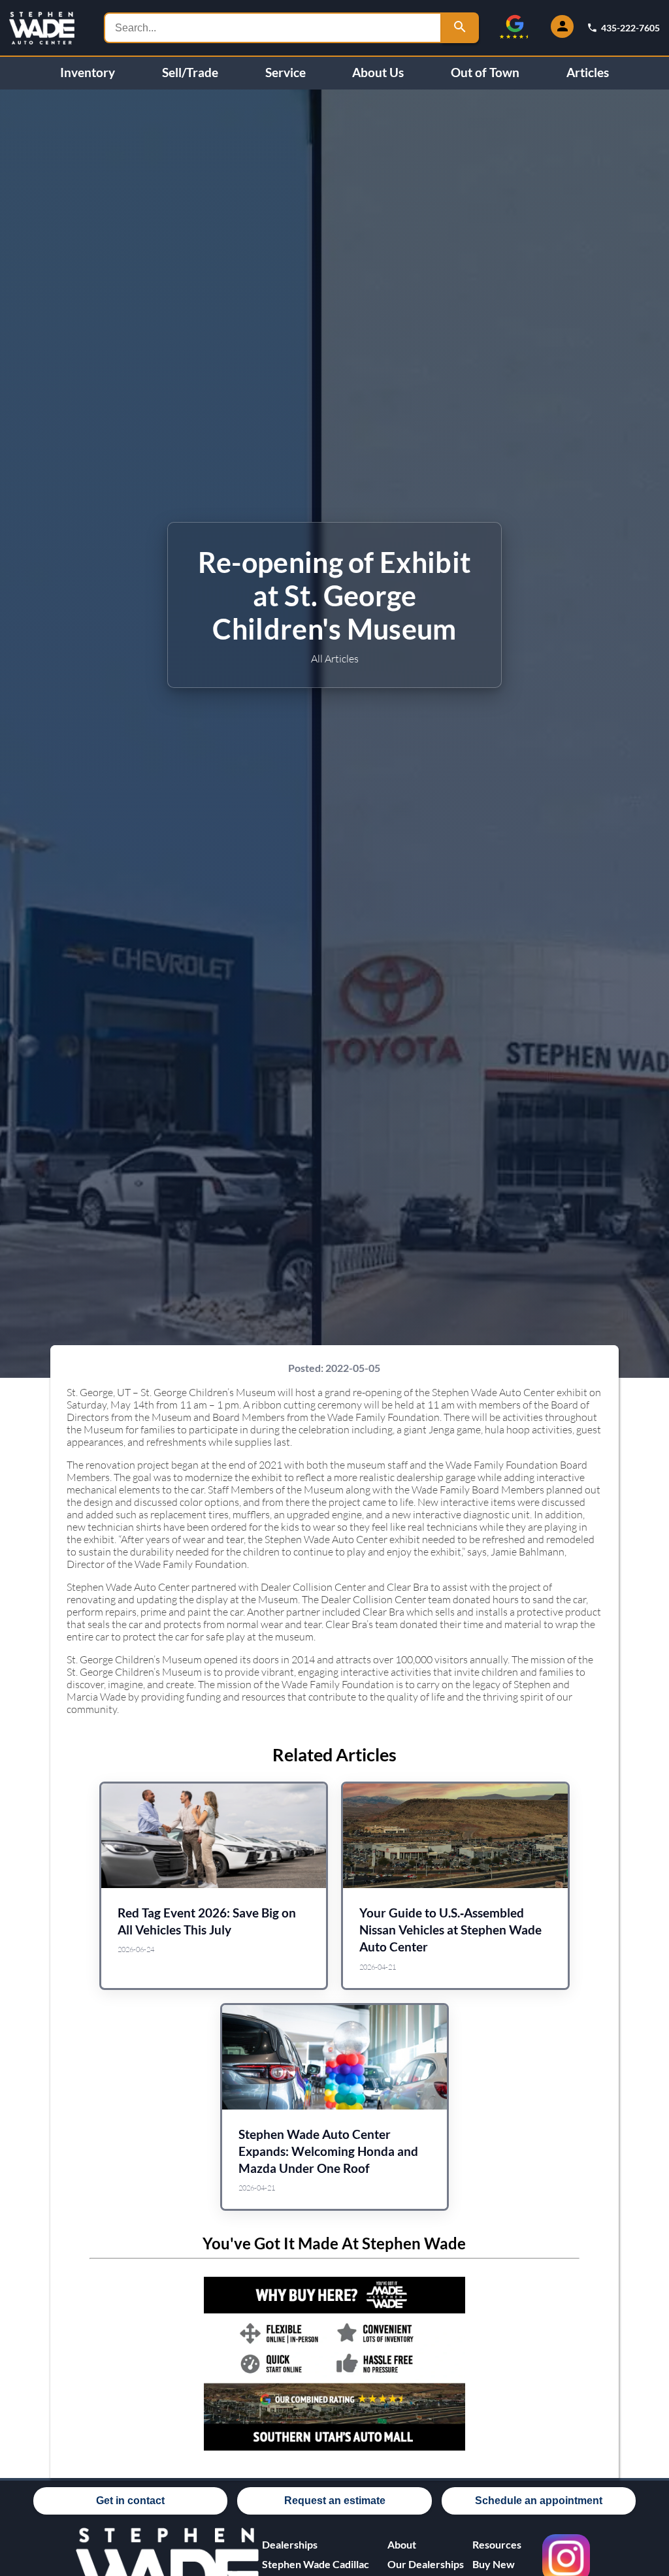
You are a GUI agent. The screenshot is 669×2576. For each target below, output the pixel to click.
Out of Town (485, 73)
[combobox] (273, 28)
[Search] (460, 28)
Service (286, 73)
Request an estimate (335, 2501)
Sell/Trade (190, 73)
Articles (588, 73)
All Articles (335, 658)
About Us (378, 73)
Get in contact (130, 2501)
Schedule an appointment (539, 2501)
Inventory (88, 73)
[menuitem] (325, 2564)
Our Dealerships (426, 2564)
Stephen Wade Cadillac (316, 2564)
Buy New (494, 2564)
